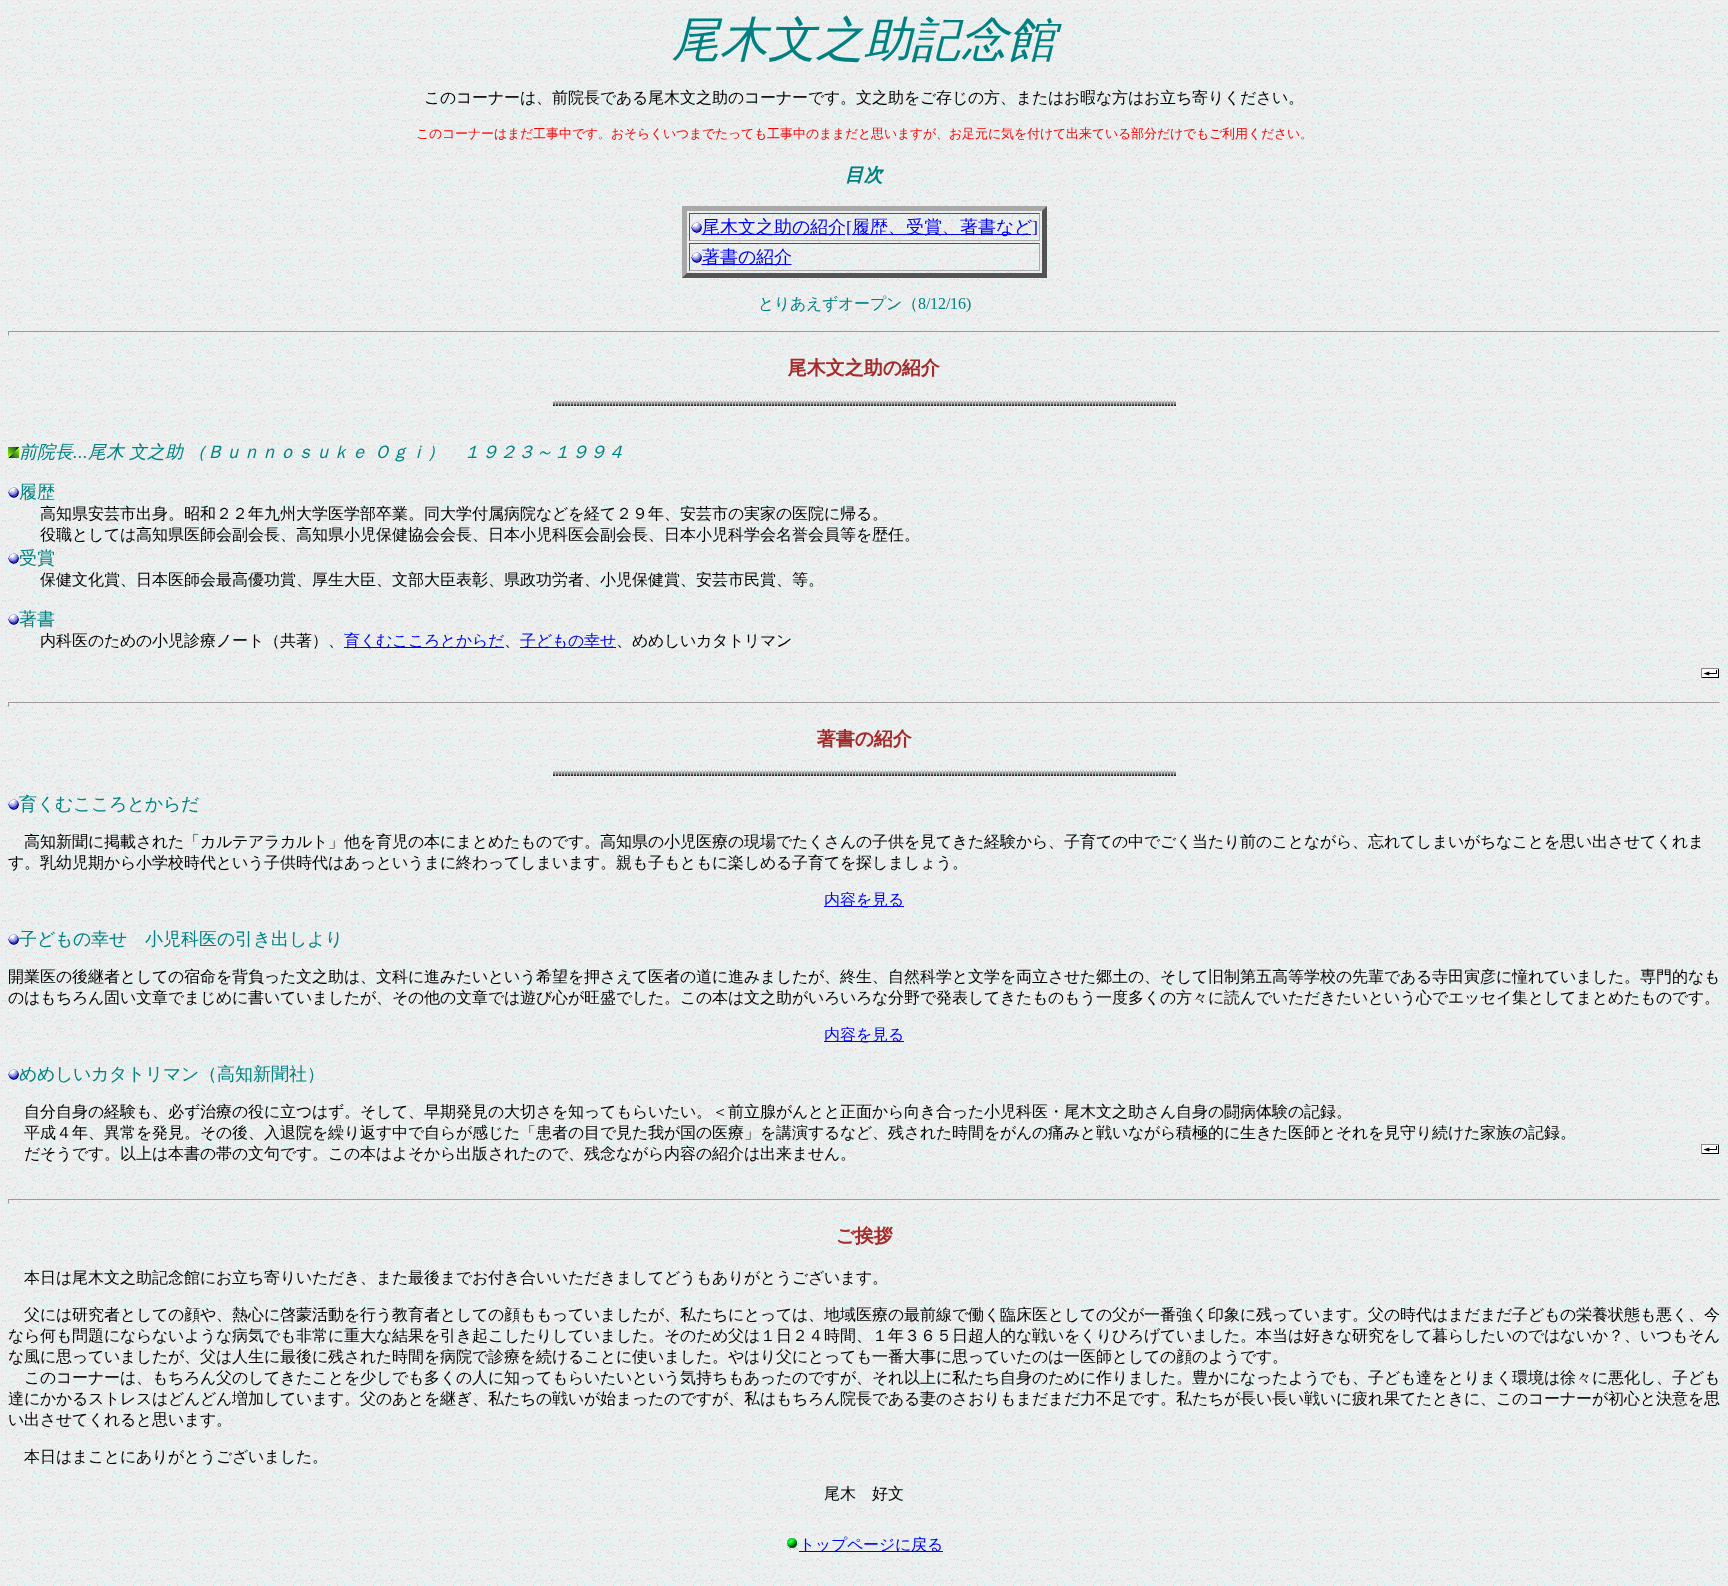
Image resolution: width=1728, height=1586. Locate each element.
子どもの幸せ (568, 640)
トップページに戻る (871, 1544)
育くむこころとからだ (424, 640)
